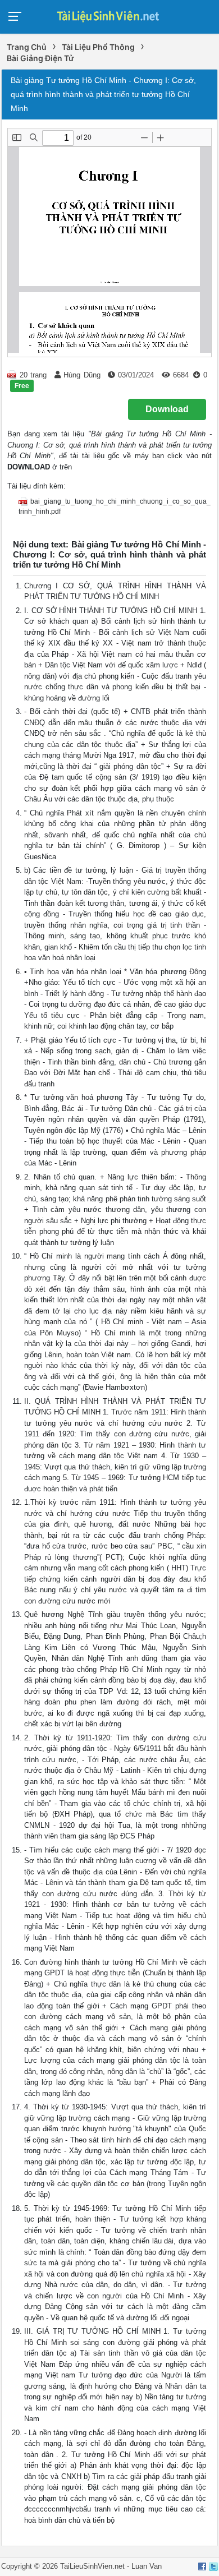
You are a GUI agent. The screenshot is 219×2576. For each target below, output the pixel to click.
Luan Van (147, 2566)
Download (167, 409)
